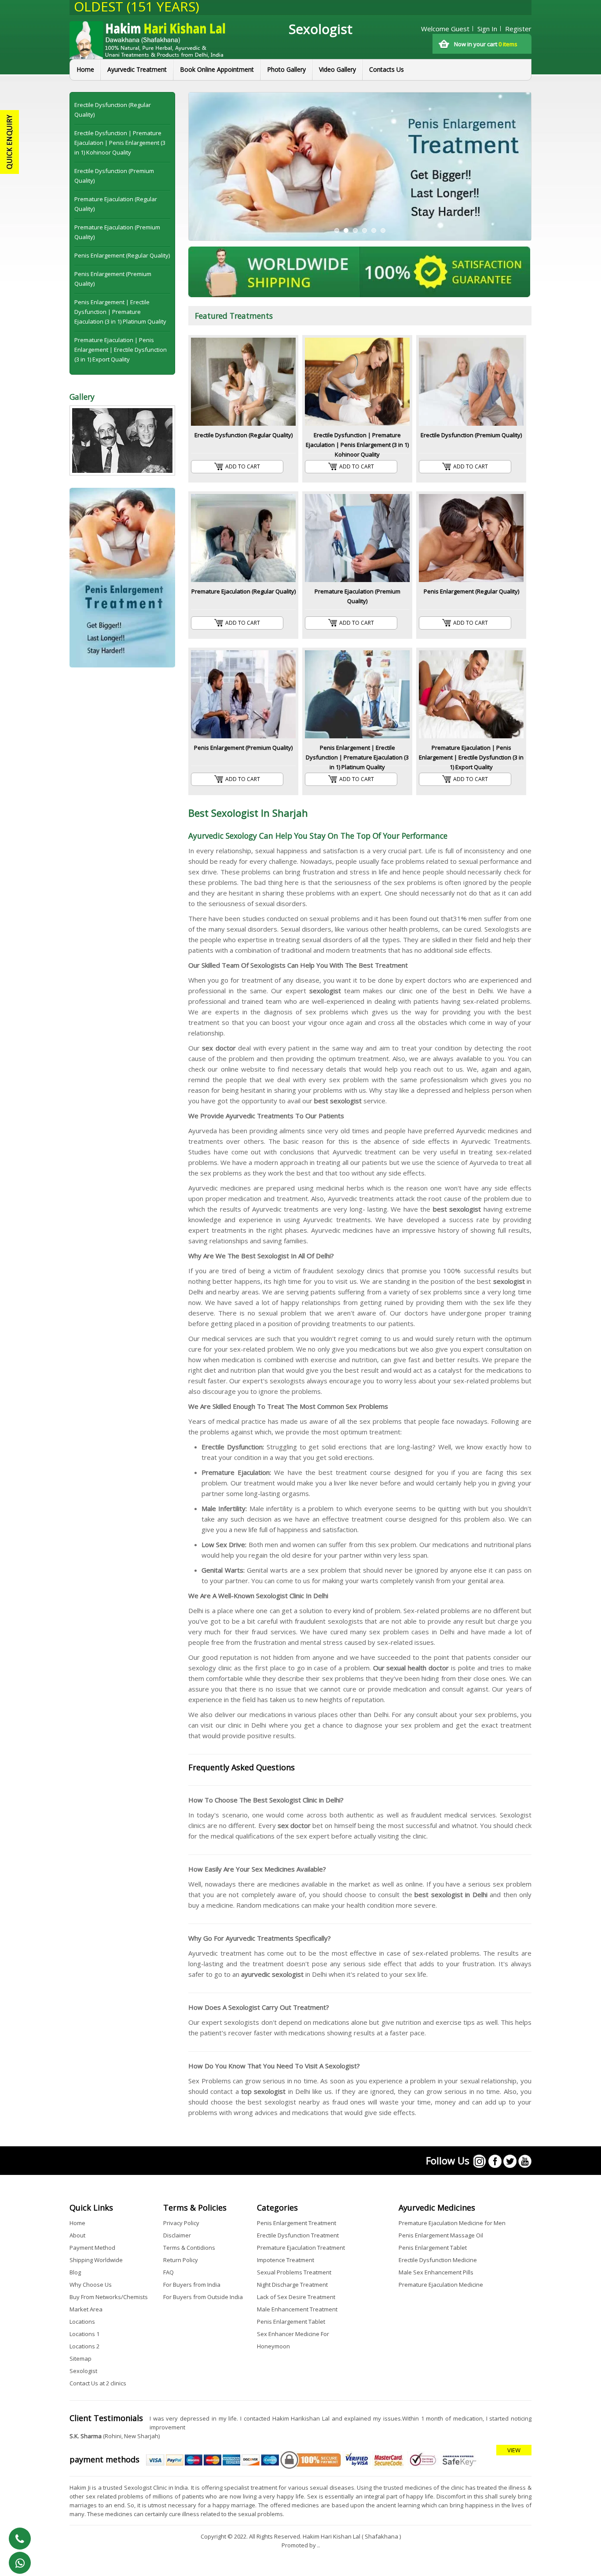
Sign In (487, 29)
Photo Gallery (286, 69)
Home (85, 69)
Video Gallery (337, 69)
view (514, 2450)
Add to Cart (243, 466)
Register (518, 29)
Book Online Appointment (217, 69)
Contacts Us (387, 69)
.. (319, 2545)
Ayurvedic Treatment (137, 69)
